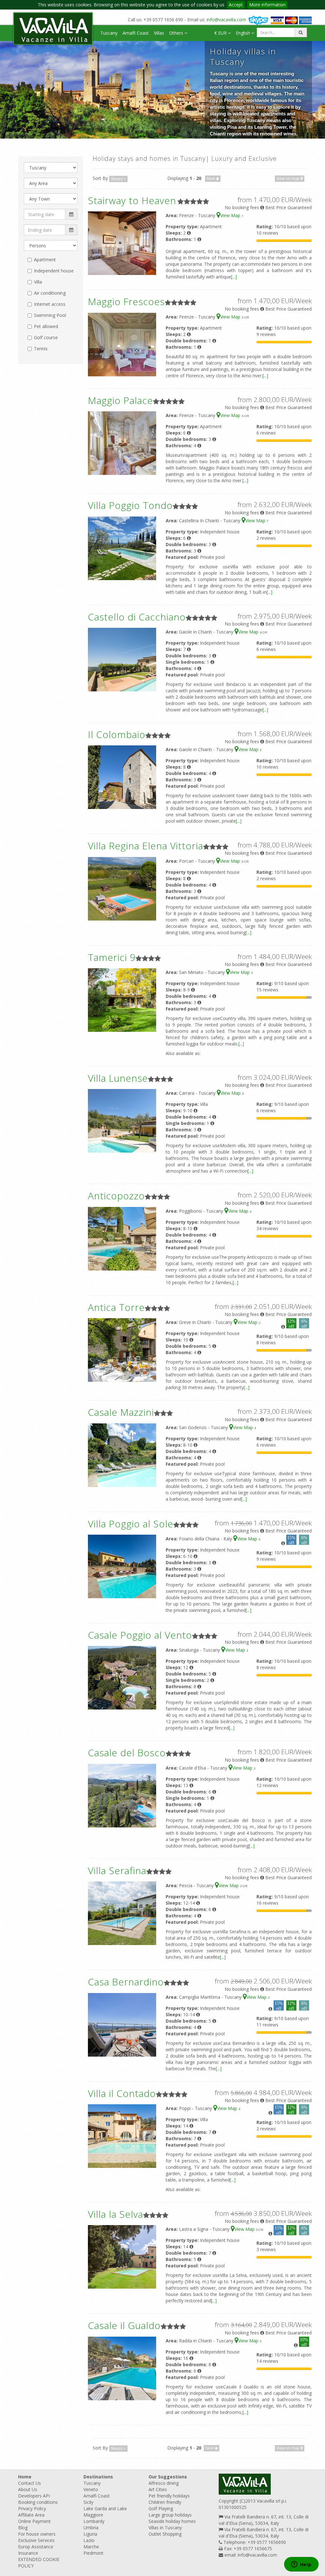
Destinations (98, 2477)
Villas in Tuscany (165, 2528)
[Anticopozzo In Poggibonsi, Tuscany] (122, 1238)
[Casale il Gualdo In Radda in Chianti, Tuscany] (122, 2368)
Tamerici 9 (112, 957)
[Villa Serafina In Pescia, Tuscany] (122, 1913)
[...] (234, 277)
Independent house (54, 271)
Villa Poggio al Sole (131, 1524)
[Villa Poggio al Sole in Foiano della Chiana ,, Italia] (122, 1566)
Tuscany (109, 33)
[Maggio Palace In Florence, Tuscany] (122, 443)
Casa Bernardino (126, 1982)
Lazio (89, 2540)
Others (177, 33)
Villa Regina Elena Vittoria (146, 846)
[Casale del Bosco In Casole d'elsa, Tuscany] (122, 1795)
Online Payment (34, 2521)
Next (211, 178)
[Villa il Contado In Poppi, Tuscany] (122, 2136)
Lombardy (94, 2521)
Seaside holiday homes (172, 2521)
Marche (91, 2547)
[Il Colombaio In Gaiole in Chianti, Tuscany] (122, 777)
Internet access (50, 304)
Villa (38, 282)
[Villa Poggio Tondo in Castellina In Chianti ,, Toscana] (122, 548)
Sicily (88, 2502)
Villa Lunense (118, 1078)
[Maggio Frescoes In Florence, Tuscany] (122, 344)
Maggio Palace (120, 400)
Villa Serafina (117, 1870)
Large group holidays (170, 2515)
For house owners (37, 2534)
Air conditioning (50, 293)
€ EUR (221, 33)
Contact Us (30, 2483)
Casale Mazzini (121, 1412)
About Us (28, 2489)
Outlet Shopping (165, 2534)
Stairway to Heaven (132, 200)
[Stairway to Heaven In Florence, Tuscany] (122, 243)
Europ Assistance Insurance (36, 2550)
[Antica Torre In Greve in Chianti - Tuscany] (122, 1350)
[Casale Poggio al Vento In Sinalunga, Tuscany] (122, 1677)
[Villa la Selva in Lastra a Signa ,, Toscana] (122, 2256)
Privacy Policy (32, 2508)
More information (267, 5)
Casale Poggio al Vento (140, 1635)
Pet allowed (46, 326)
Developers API (34, 2496)
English (244, 33)
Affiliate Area (31, 2515)
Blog (23, 2528)
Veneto (91, 2489)
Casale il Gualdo (124, 2325)
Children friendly (165, 2502)
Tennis (41, 349)
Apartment (45, 260)
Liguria (90, 2534)
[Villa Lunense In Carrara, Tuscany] (122, 1120)
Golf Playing (161, 2508)
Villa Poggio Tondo (130, 505)
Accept (236, 5)
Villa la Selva (116, 2214)
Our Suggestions (168, 2477)
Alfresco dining (164, 2483)
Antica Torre (116, 1307)
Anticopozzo (116, 1196)
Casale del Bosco (127, 1753)
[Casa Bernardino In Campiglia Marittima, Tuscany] (122, 2024)
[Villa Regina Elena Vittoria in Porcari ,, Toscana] (122, 888)
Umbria (91, 2528)
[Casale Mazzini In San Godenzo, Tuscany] (122, 1454)
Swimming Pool (50, 315)
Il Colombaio (117, 734)
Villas (159, 33)
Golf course (46, 337)
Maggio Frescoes (126, 301)
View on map (289, 178)
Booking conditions (38, 2502)
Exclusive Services (36, 2540)
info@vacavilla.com (226, 20)
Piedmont (93, 2553)
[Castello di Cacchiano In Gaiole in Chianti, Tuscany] (122, 659)
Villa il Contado (122, 2093)
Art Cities (158, 2489)
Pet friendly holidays (169, 2496)
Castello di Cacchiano (137, 617)
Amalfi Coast (136, 33)
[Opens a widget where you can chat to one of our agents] (301, 2565)
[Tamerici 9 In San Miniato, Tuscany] (122, 1000)
